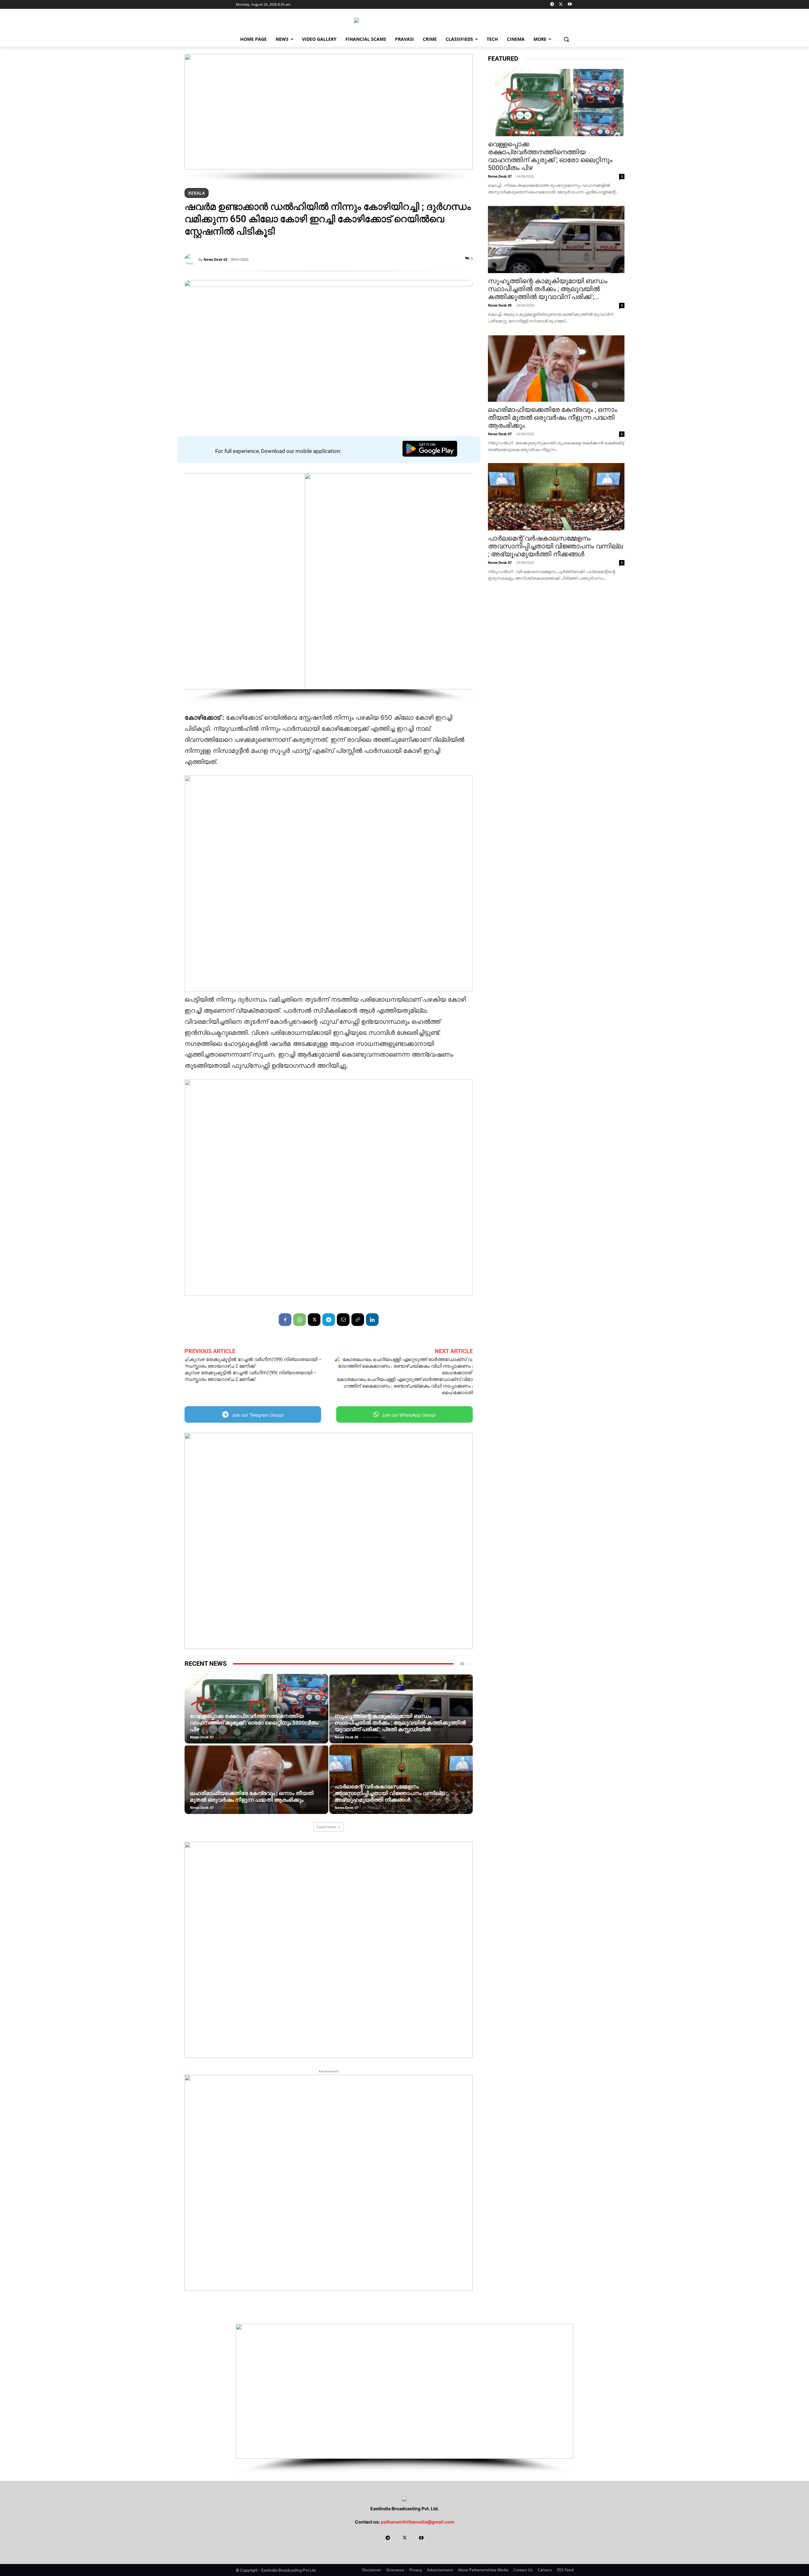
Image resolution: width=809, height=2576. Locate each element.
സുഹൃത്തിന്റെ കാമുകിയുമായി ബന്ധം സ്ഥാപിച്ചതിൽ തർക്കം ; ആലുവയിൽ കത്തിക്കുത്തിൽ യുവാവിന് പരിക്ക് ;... (548, 289)
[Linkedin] (372, 1320)
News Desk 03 (215, 259)
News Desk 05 (347, 1737)
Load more (326, 1827)
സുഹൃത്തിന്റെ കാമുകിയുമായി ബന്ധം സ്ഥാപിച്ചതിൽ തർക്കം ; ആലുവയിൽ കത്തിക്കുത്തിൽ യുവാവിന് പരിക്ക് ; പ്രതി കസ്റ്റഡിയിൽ (400, 1723)
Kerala (197, 193)
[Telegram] (552, 5)
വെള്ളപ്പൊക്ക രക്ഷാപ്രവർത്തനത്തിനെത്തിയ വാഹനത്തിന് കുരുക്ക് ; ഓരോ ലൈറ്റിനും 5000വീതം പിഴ (254, 1723)
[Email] (343, 1320)
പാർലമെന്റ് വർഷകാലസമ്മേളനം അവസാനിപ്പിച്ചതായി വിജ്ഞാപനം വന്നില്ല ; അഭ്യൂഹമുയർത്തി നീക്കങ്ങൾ (391, 1793)
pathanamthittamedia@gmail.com (418, 2522)
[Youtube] (570, 5)
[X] (561, 5)
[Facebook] (285, 1320)
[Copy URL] (358, 1320)
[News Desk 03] (192, 259)
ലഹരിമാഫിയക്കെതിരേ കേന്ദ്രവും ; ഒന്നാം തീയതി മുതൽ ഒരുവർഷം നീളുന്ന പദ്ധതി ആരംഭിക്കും (252, 1796)
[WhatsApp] (300, 1320)
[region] (329, 118)
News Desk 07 (202, 1737)
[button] (566, 39)
